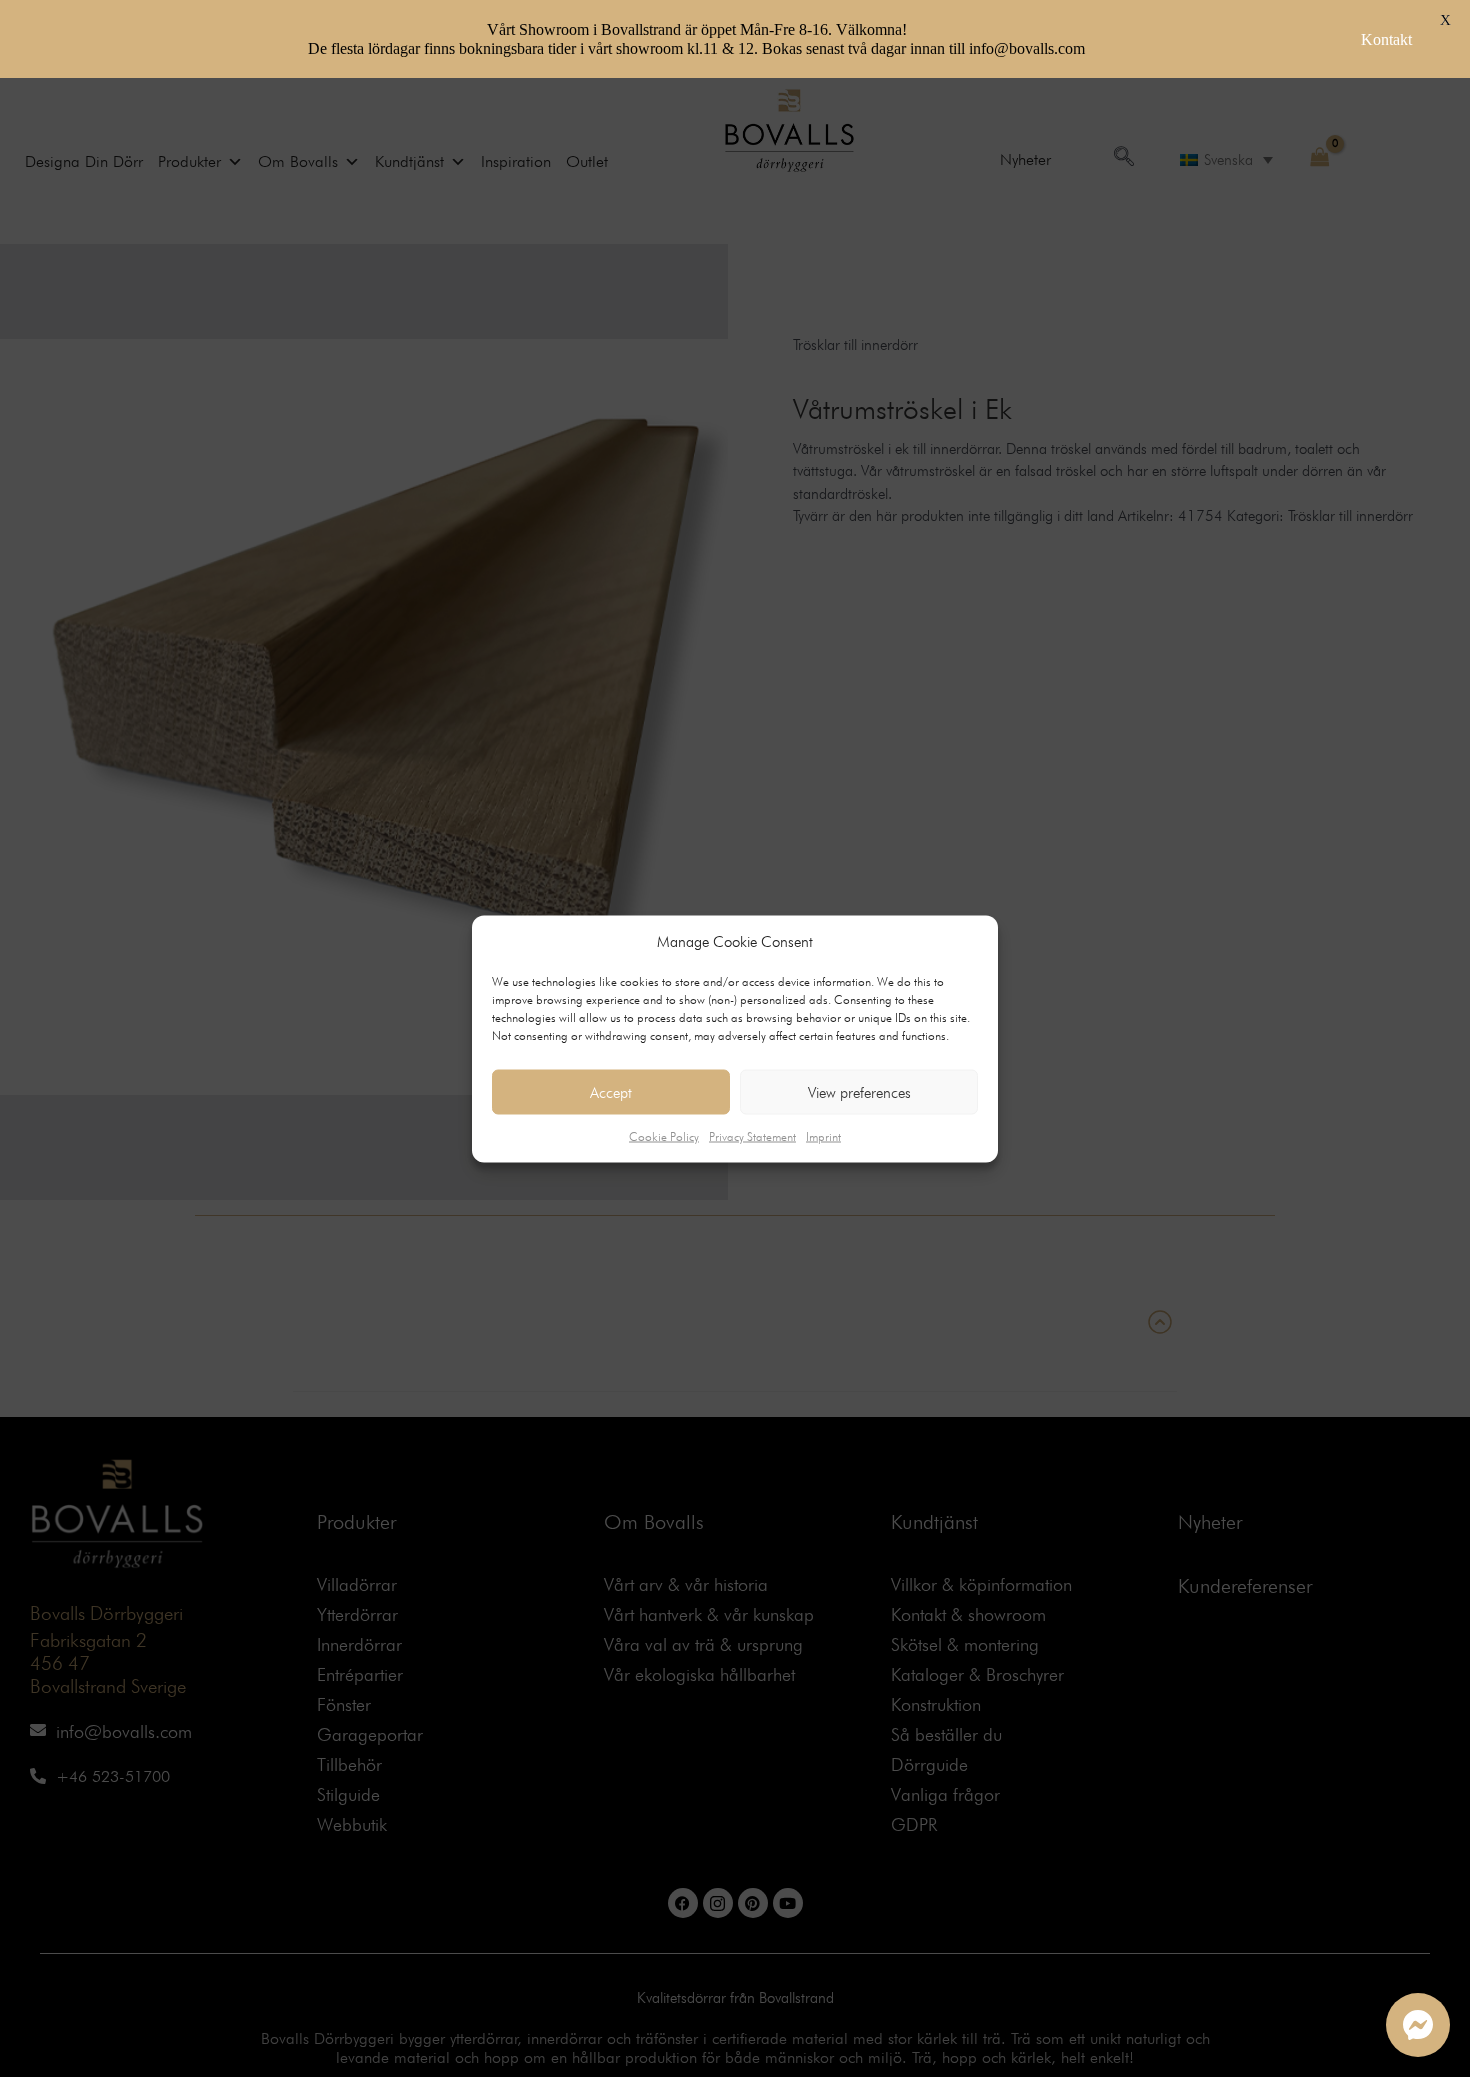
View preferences (859, 1092)
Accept (611, 1092)
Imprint (823, 1136)
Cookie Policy (664, 1136)
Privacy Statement (752, 1136)
